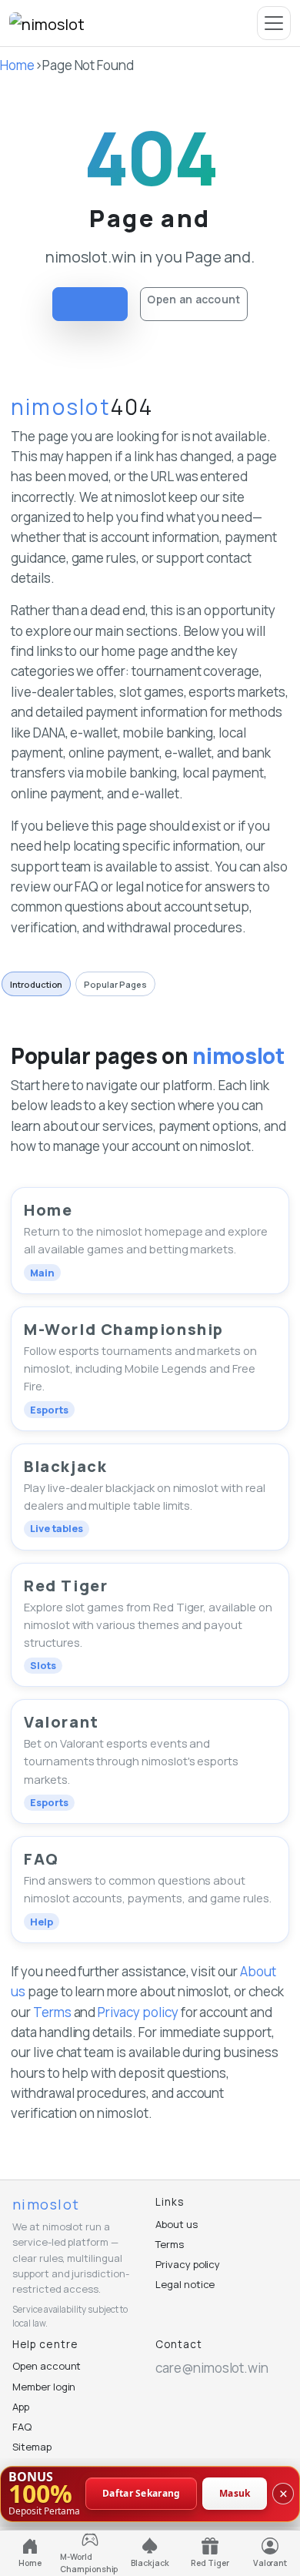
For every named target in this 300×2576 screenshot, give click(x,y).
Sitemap (32, 2447)
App (21, 2407)
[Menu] (274, 23)
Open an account (193, 299)
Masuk (235, 2493)
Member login (44, 2387)
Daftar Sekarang (142, 2493)
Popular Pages (115, 984)
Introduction (36, 984)
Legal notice (185, 2284)
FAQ (22, 2427)
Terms (52, 2012)
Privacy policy (138, 2012)
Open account (47, 2366)
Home (17, 65)
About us (177, 2224)
